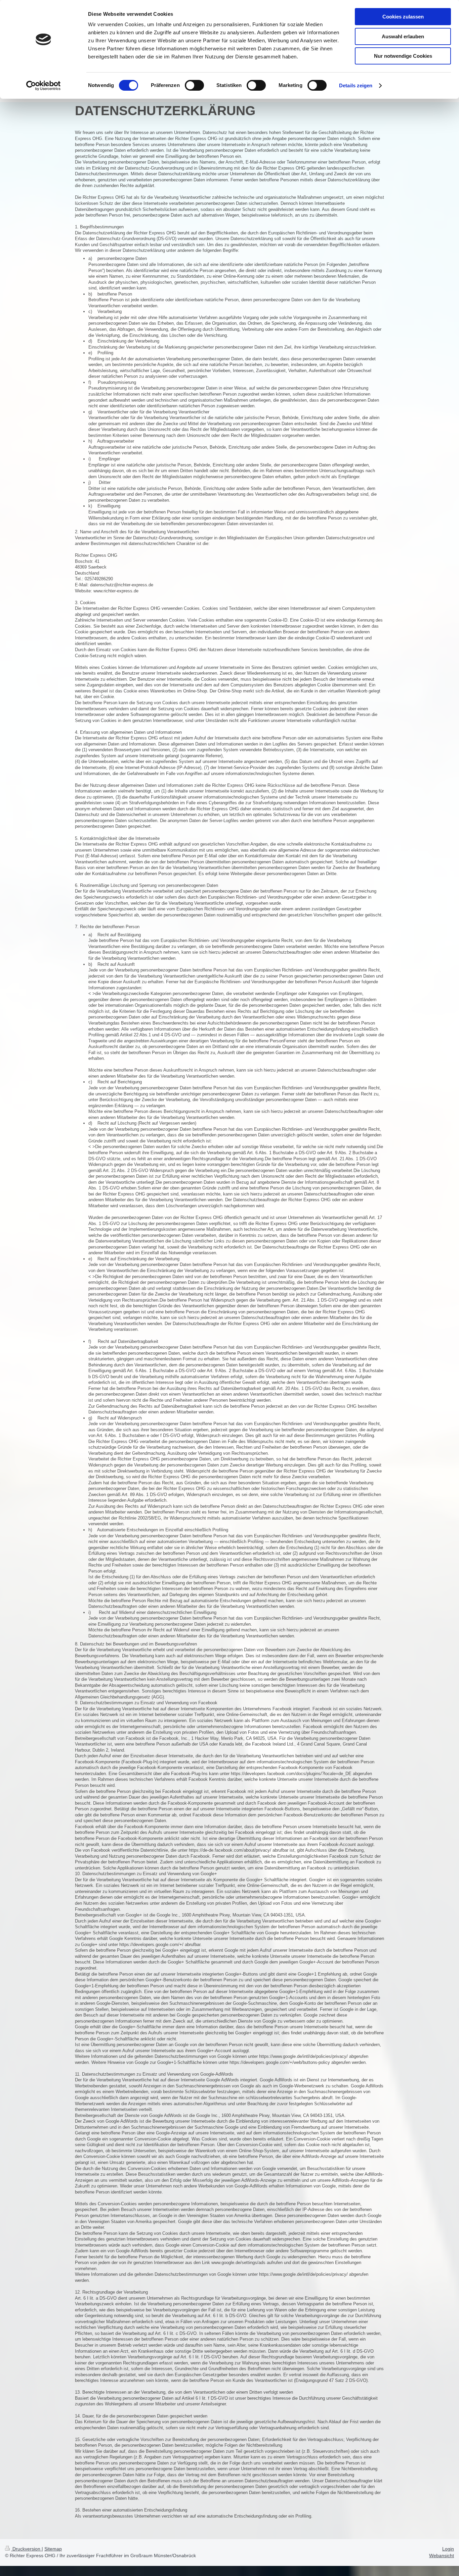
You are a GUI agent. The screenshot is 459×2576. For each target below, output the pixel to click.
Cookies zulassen (403, 17)
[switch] (194, 85)
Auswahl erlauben (403, 36)
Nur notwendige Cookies (403, 56)
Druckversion (26, 2549)
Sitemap (53, 2549)
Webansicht (442, 2556)
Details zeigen (356, 85)
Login (448, 2549)
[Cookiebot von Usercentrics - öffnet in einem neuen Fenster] (44, 86)
